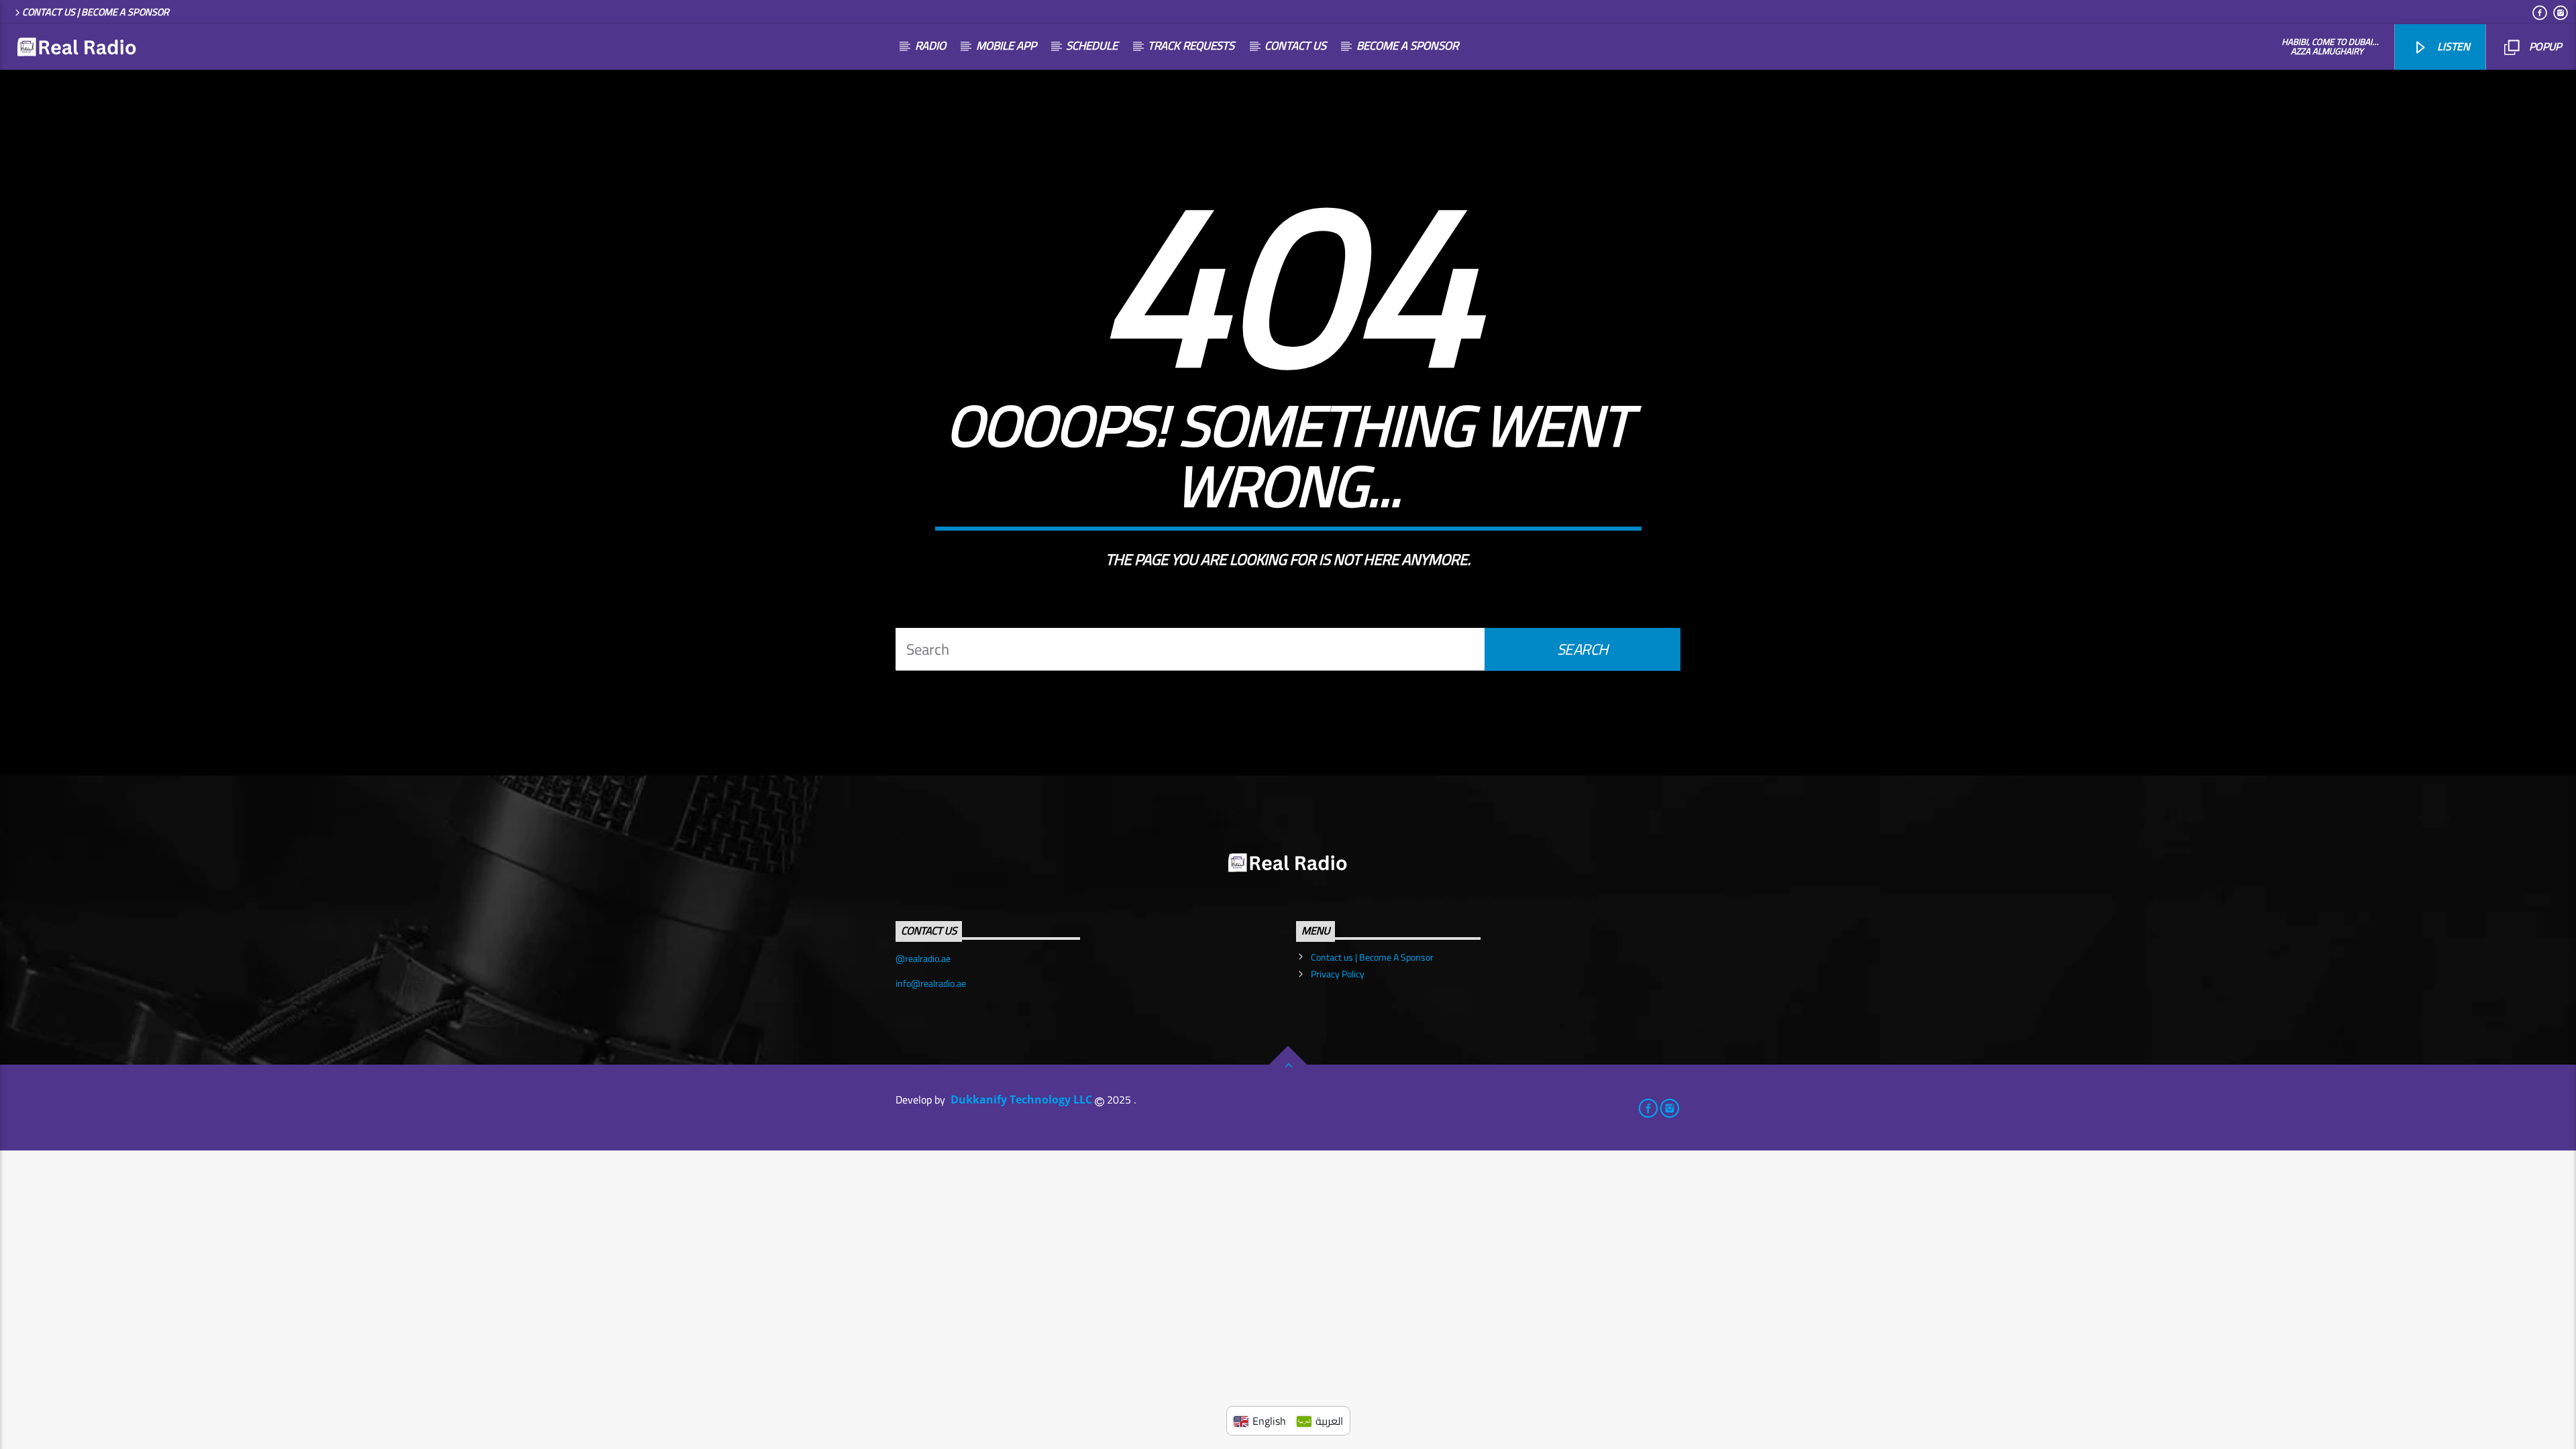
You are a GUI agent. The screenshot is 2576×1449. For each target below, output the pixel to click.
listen (2452, 46)
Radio (930, 46)
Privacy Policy (1338, 974)
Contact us (1295, 46)
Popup (2544, 46)
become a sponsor (1407, 46)
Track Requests (1191, 46)
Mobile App (1006, 46)
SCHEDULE (1092, 46)
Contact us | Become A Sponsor (96, 12)
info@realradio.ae (931, 983)
